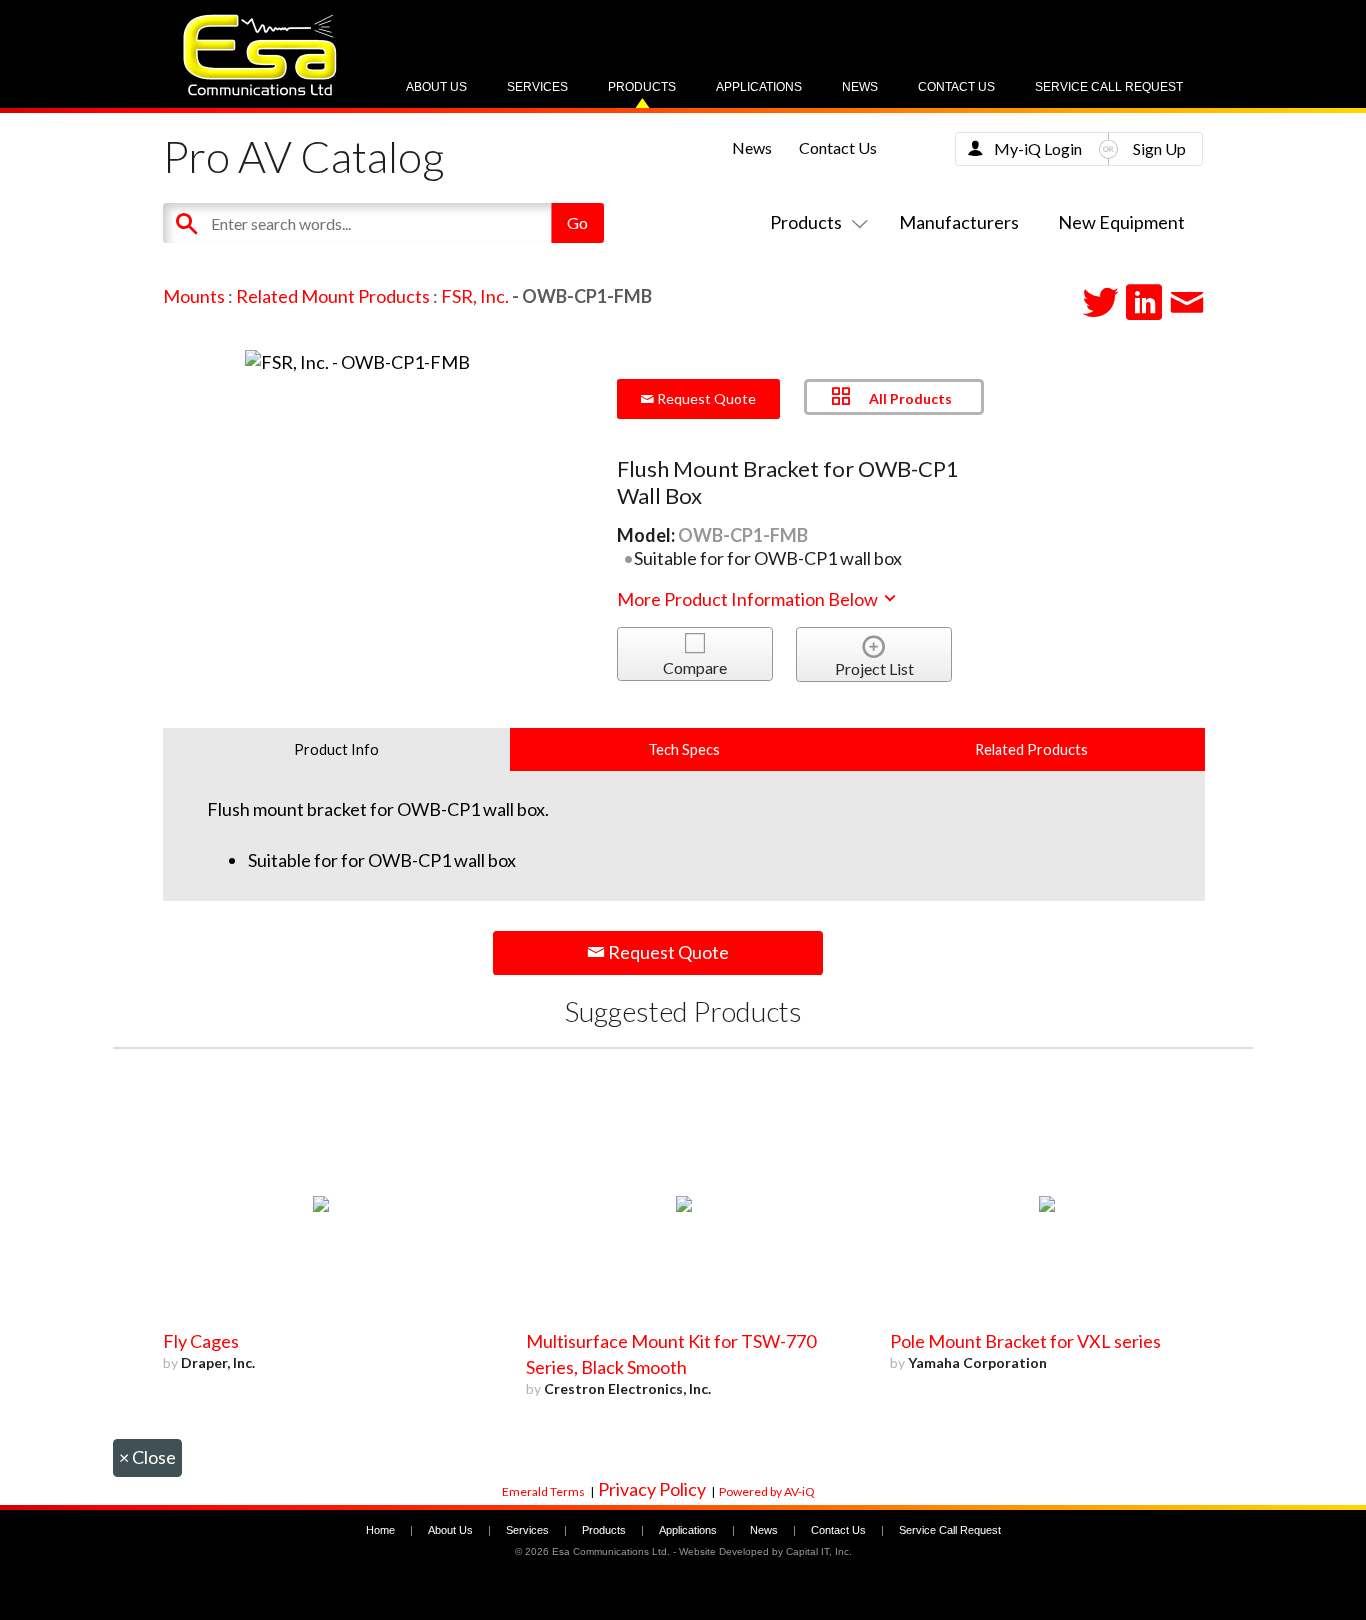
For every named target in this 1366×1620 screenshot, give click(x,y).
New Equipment (1121, 222)
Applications (759, 87)
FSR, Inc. (475, 296)
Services (537, 87)
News (860, 87)
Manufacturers (959, 222)
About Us (436, 87)
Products (642, 87)
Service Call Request (1109, 87)
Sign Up (1159, 148)
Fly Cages (201, 1341)
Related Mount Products (333, 296)
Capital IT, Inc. (819, 1551)
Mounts (194, 296)
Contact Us (956, 87)
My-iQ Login (1038, 148)
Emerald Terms (543, 1491)
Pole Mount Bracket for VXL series (1025, 1341)
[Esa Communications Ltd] (260, 90)
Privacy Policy (652, 1489)
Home (380, 1530)
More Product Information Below (749, 599)
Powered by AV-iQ (767, 1491)
